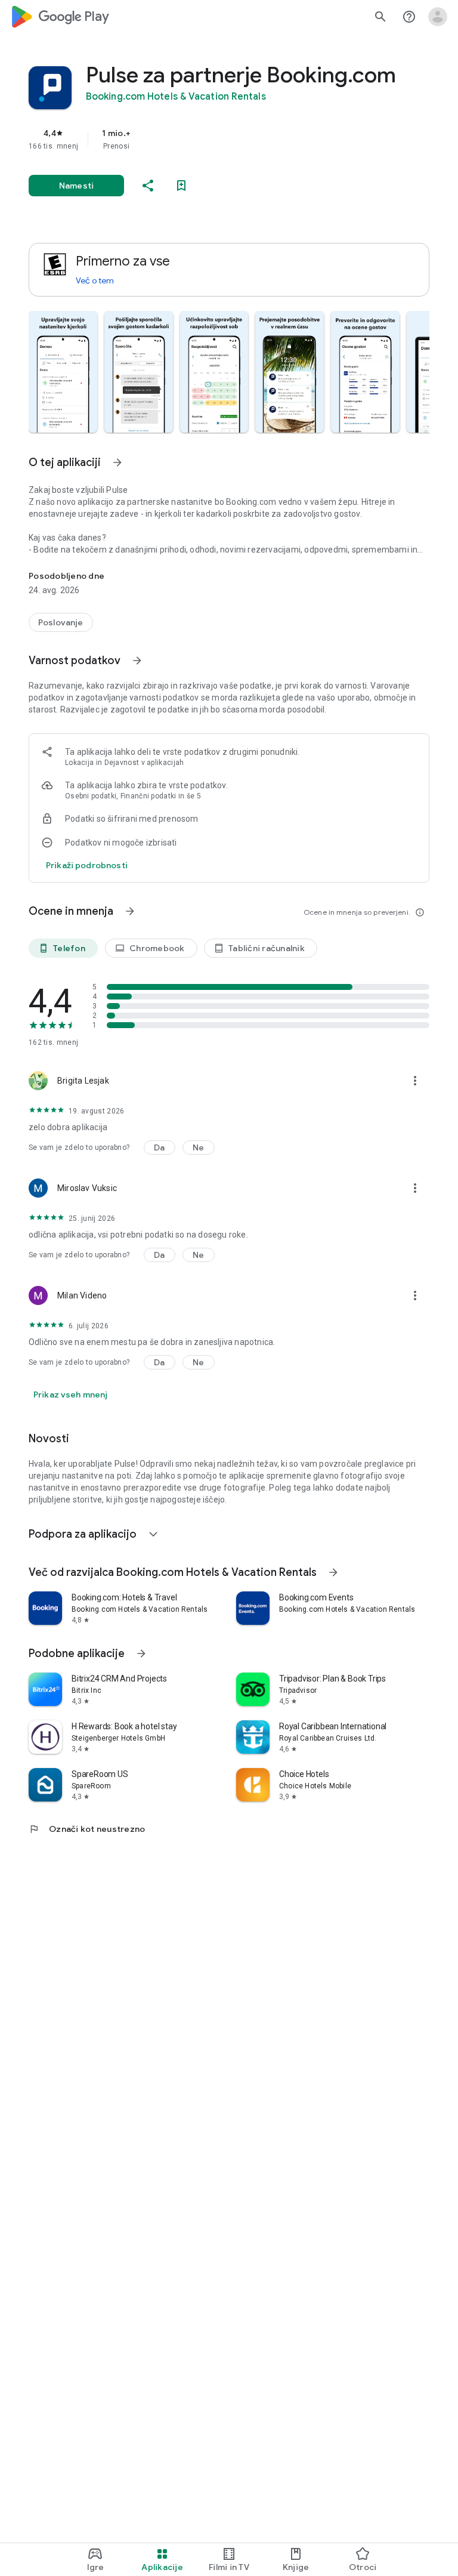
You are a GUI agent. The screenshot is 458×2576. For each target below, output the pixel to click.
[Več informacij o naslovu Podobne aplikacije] (141, 1653)
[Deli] (148, 186)
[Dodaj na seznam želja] (181, 186)
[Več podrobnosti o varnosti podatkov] (87, 865)
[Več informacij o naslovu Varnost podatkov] (137, 661)
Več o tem (95, 280)
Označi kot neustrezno (87, 1829)
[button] (63, 372)
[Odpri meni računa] (438, 17)
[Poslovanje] (61, 622)
